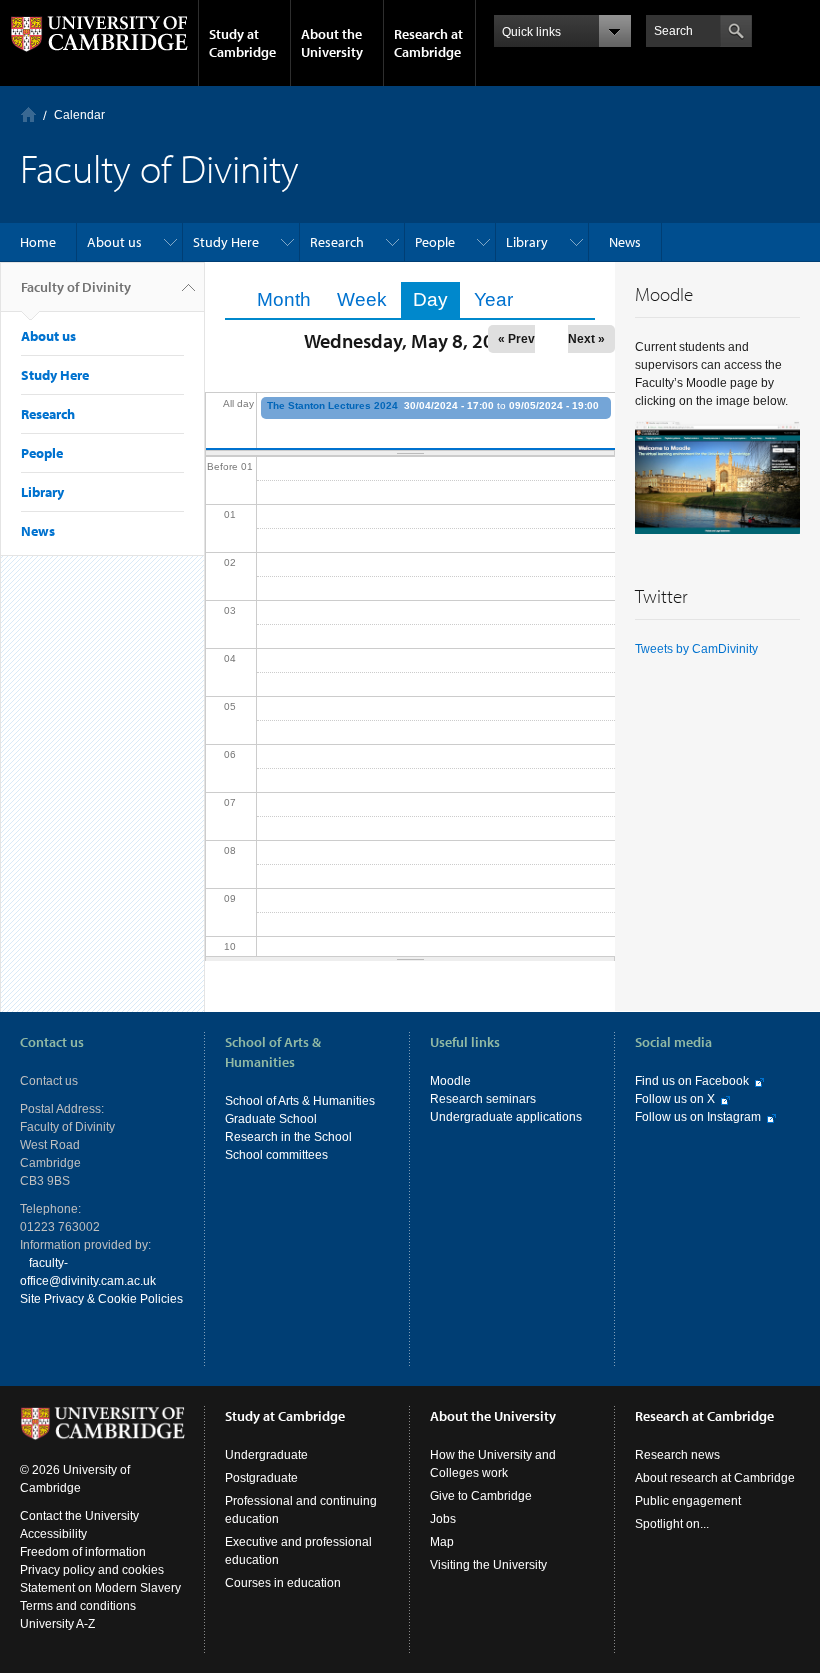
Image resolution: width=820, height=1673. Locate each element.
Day (436, 299)
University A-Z (57, 1624)
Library (527, 242)
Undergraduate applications (506, 1117)
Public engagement (688, 1501)
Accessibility (53, 1534)
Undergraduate (266, 1455)
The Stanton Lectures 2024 (332, 405)
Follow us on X (675, 1099)
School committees (276, 1155)
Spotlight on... (672, 1524)
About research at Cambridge (715, 1478)
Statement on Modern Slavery (100, 1588)
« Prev (516, 339)
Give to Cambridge (481, 1496)
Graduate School (271, 1119)
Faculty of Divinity (76, 287)
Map (442, 1542)
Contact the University (79, 1516)
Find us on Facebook (692, 1081)
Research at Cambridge (428, 43)
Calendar (79, 115)
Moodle (450, 1081)
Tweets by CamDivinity (696, 649)
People (435, 242)
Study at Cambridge (242, 43)
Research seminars (483, 1099)
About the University (332, 43)
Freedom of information (83, 1552)
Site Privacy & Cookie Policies (101, 1299)
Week (362, 299)
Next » (586, 339)
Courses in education (283, 1583)
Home (28, 114)
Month (284, 299)
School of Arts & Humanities (300, 1101)
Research (337, 242)
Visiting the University (488, 1565)
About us (114, 242)
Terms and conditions (78, 1606)
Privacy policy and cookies (92, 1570)
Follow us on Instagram (698, 1117)
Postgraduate (261, 1478)
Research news (677, 1455)
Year (493, 299)
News (625, 242)
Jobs (443, 1519)
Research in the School (288, 1137)
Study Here (226, 242)
